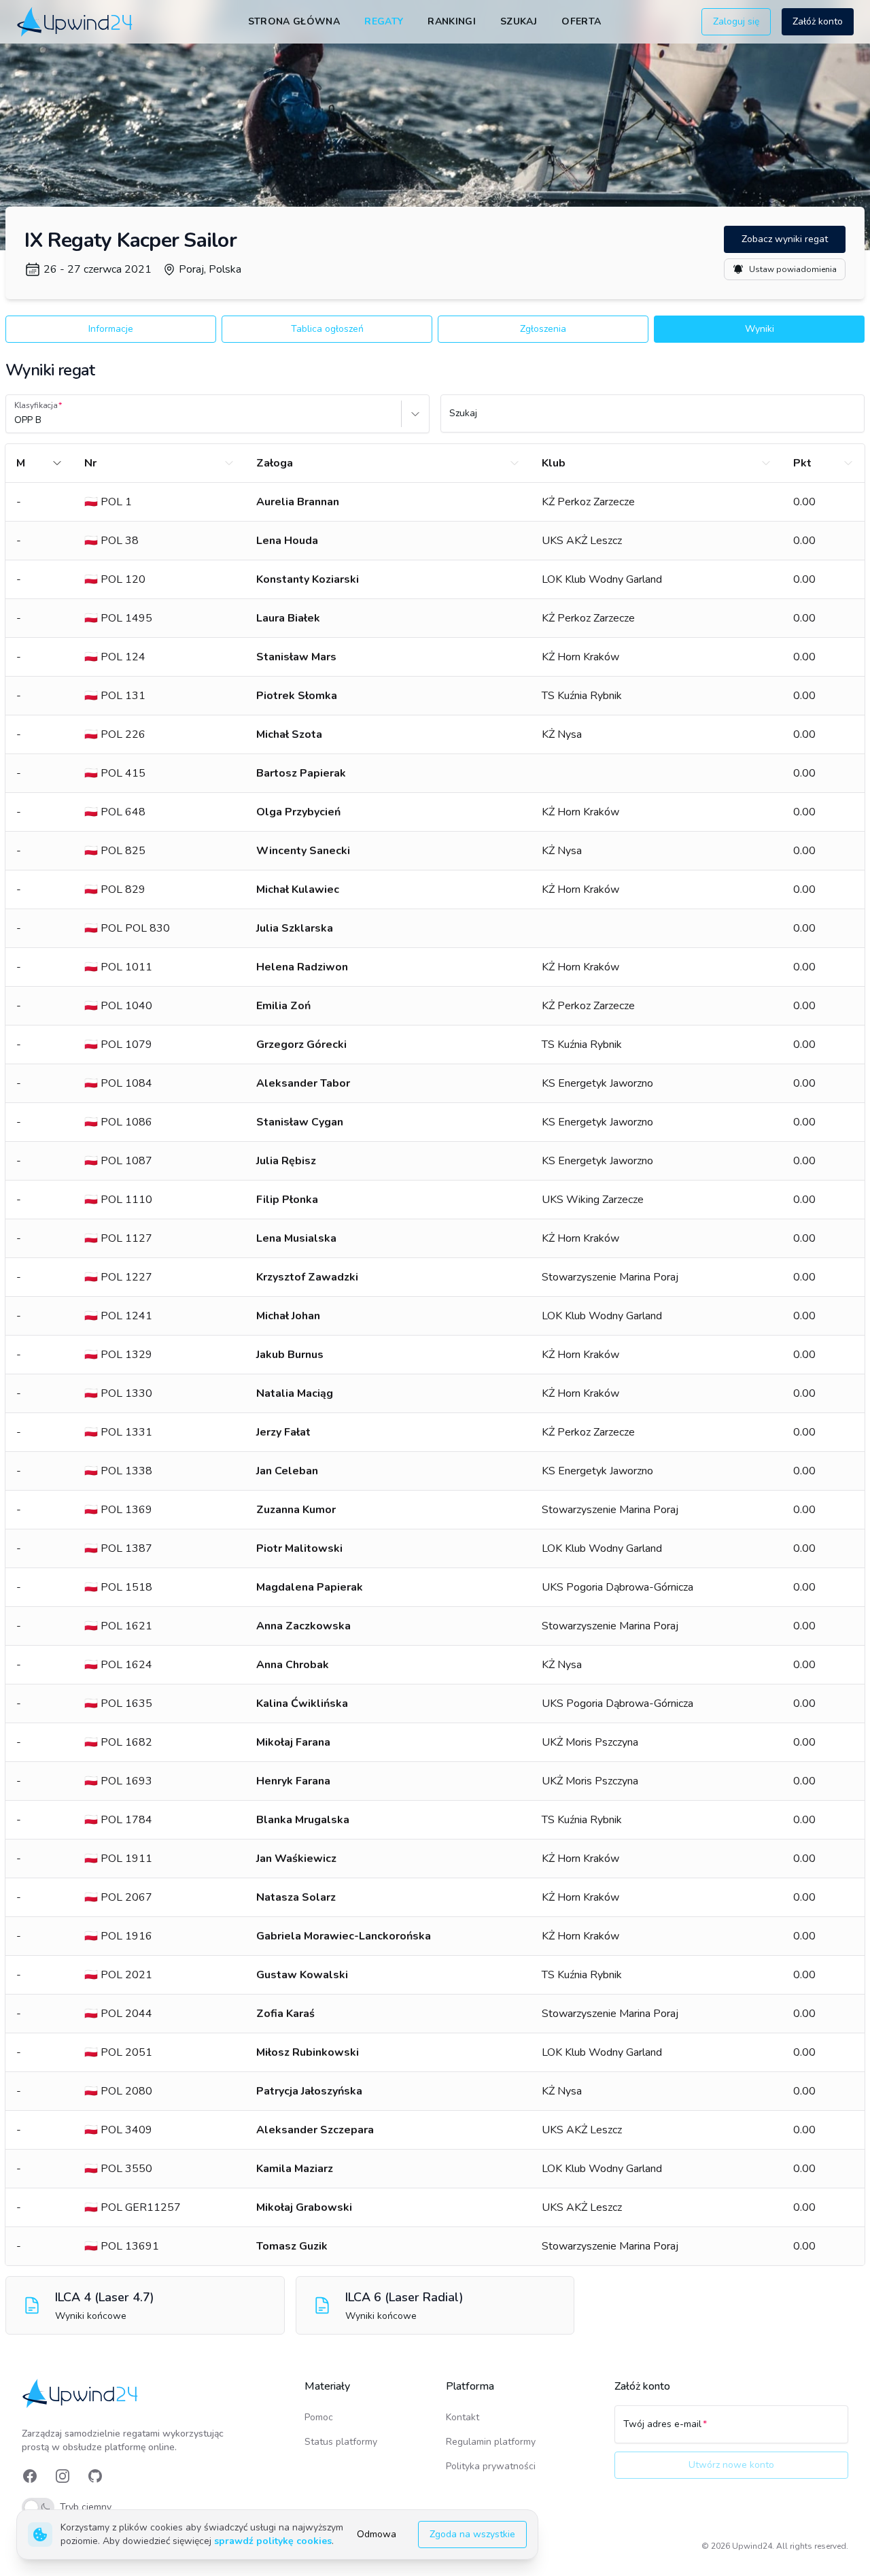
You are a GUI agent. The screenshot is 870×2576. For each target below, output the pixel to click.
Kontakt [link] (463, 2417)
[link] (76, 21)
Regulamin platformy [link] (491, 2442)
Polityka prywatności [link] (491, 2466)
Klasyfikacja (36, 405)
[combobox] (16, 420)
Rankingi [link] (452, 21)
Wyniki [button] (760, 329)
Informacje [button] (111, 329)
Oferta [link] (581, 21)
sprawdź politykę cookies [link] (273, 2541)
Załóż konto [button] (818, 21)
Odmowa (377, 2534)
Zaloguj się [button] (736, 21)
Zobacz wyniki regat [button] (785, 239)
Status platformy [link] (341, 2442)
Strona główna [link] (294, 21)
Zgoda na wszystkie (472, 2534)
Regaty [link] (384, 21)
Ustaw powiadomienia (793, 269)
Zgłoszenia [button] (543, 329)
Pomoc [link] (319, 2417)
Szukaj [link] (519, 21)
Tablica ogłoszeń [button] (327, 329)
